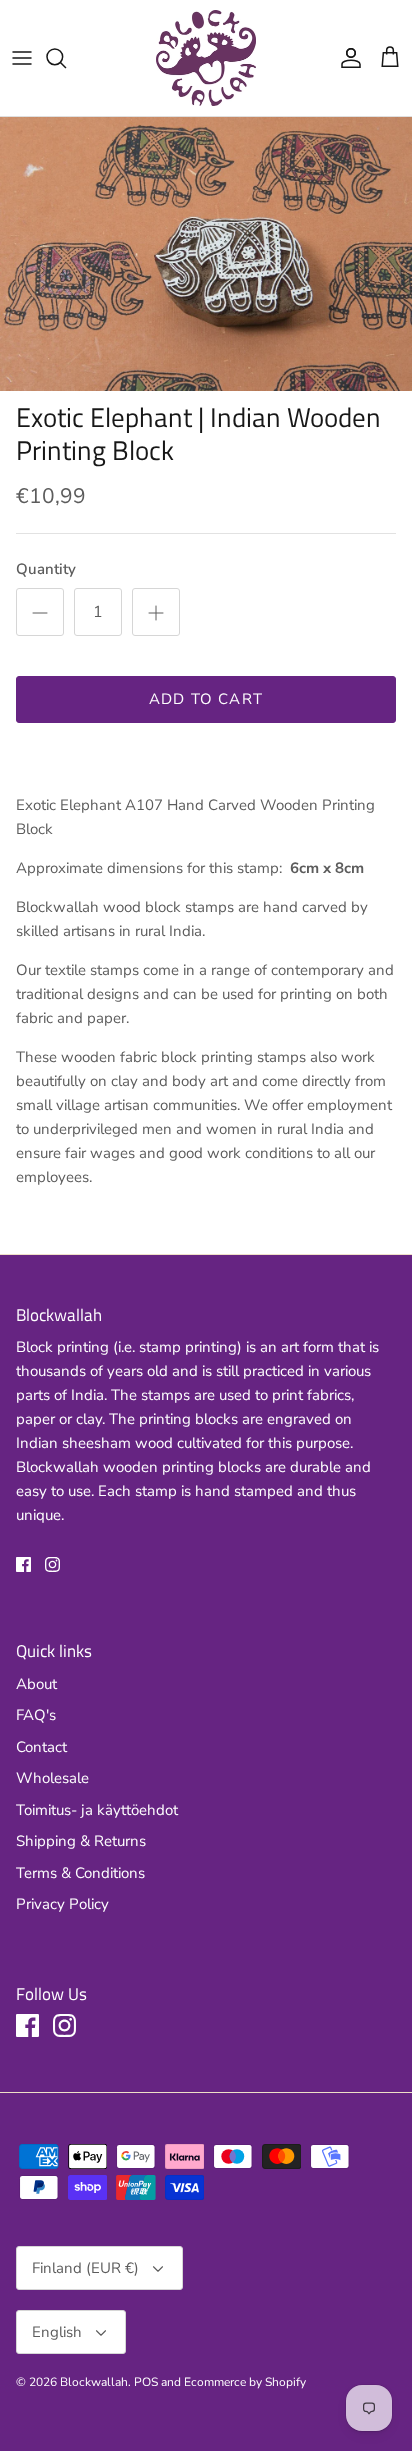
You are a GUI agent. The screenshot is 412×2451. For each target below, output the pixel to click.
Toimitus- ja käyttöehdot (97, 1810)
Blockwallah (94, 2382)
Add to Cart (206, 699)
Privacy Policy (62, 1904)
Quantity (46, 569)
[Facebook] (23, 1564)
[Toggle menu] (22, 58)
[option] (206, 254)
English (57, 2332)
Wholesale (52, 1778)
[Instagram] (52, 1564)
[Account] (346, 58)
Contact (41, 1747)
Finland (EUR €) (85, 2268)
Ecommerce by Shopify (245, 2382)
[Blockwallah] (206, 58)
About (36, 1684)
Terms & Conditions (80, 1873)
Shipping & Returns (81, 1841)
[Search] (66, 58)
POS (146, 2382)
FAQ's (36, 1715)
